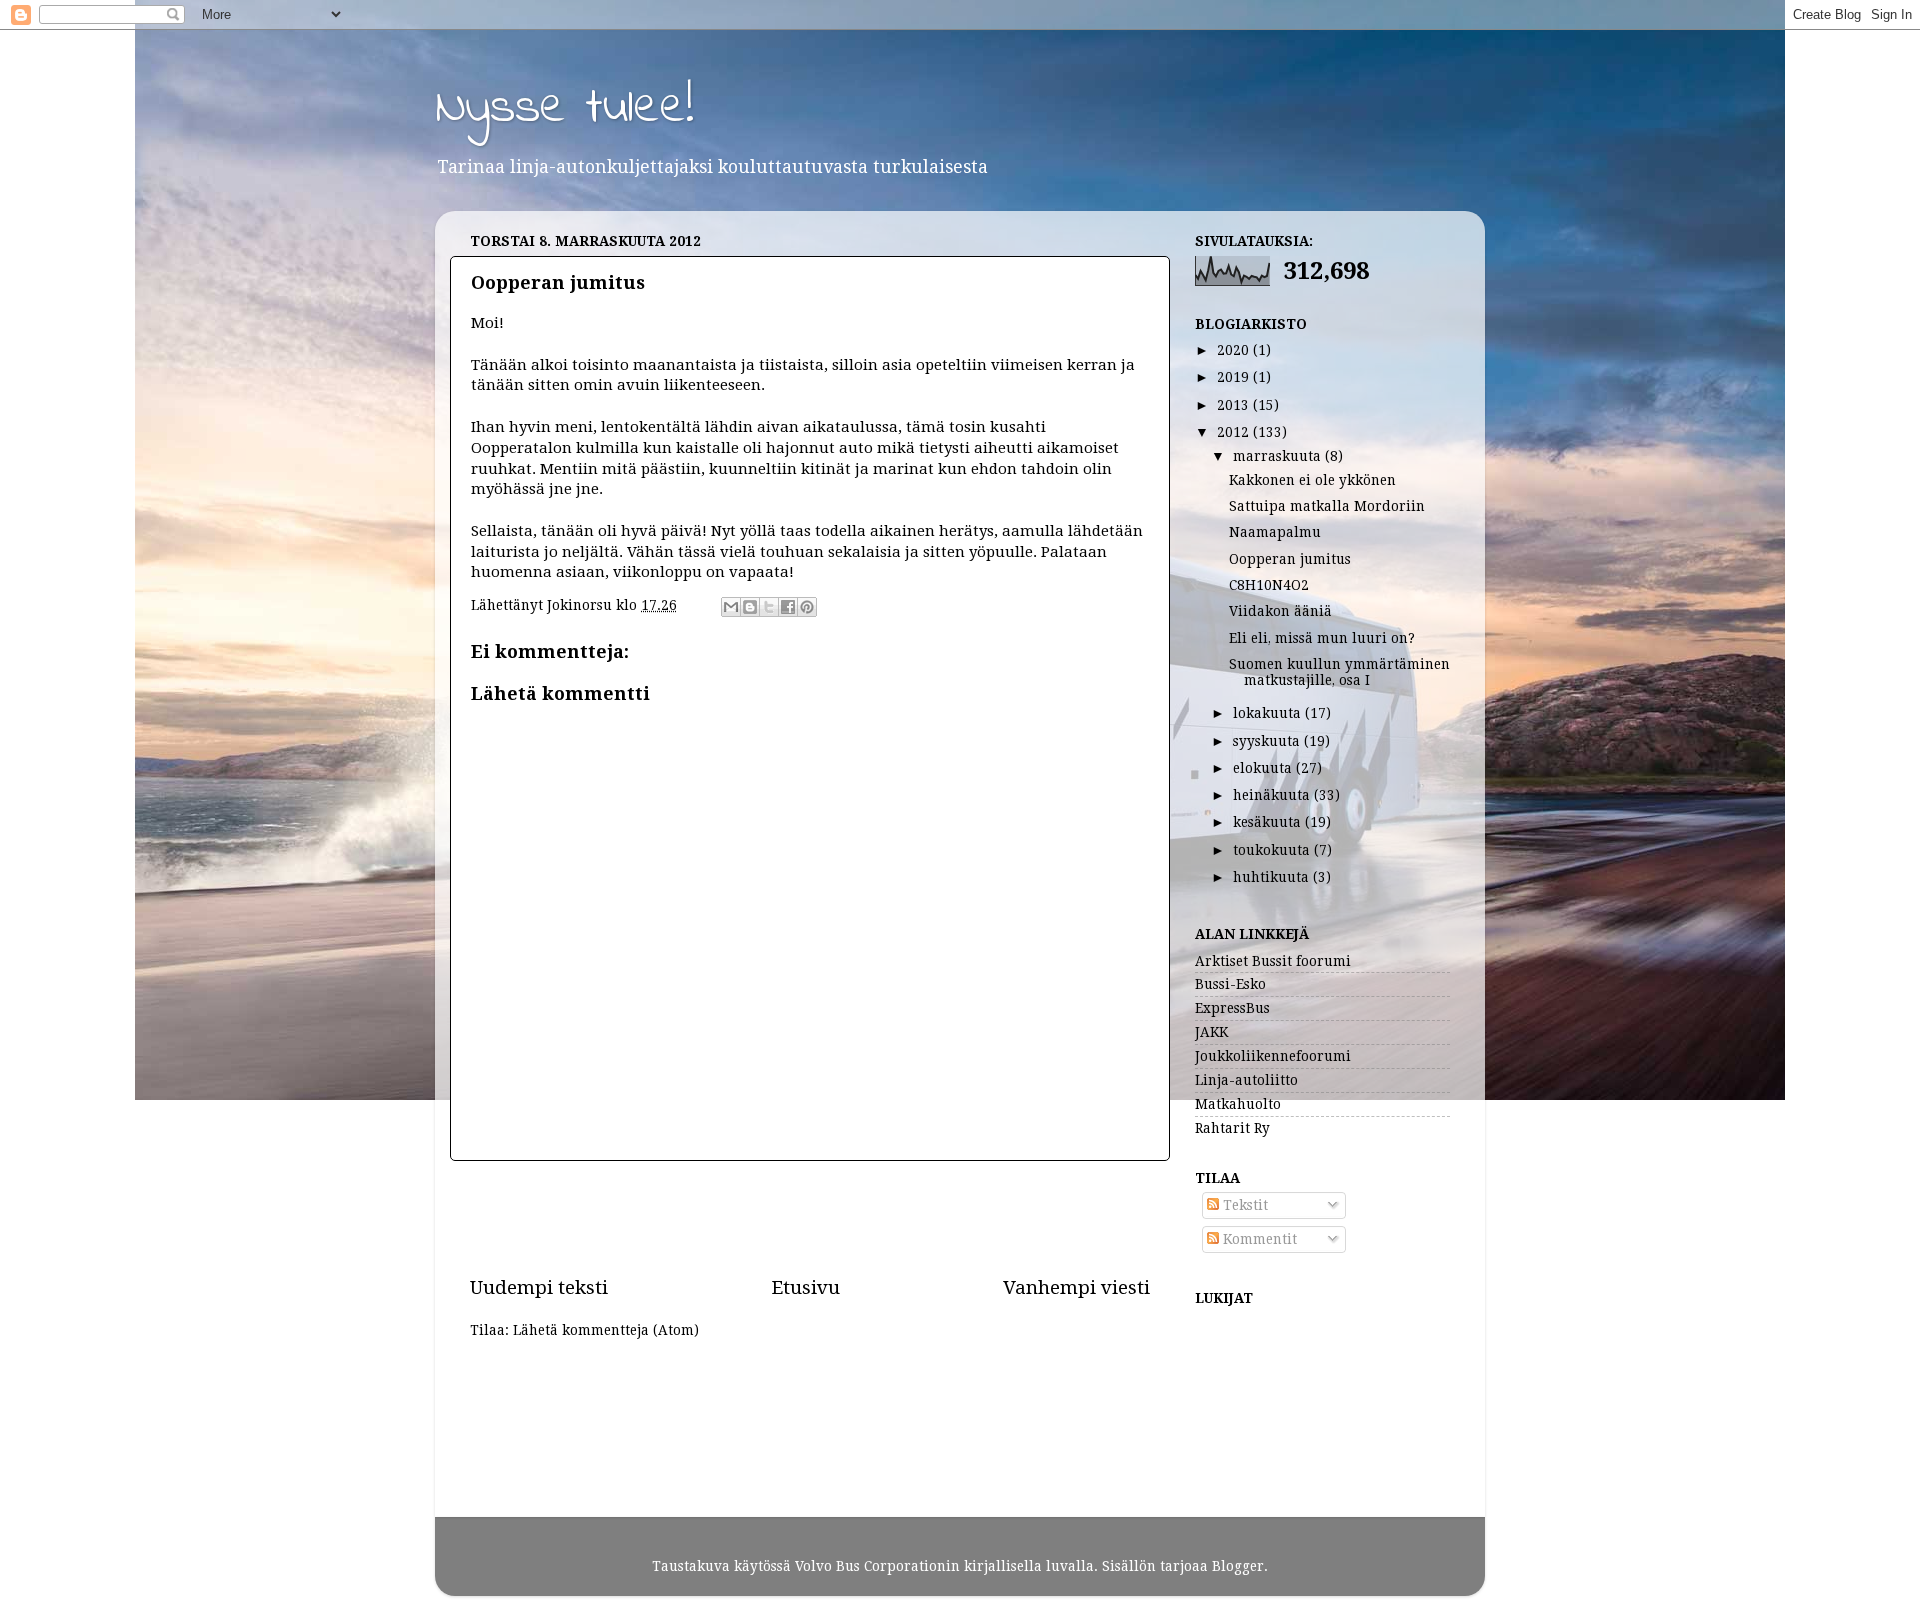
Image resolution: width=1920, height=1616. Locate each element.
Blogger (1238, 1566)
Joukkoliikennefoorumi (1273, 1056)
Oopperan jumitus (1290, 559)
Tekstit (1243, 1205)
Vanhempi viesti (1076, 1287)
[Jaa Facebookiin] (788, 607)
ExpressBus (1232, 1008)
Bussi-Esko (1230, 984)
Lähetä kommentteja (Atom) (606, 1330)
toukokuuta (1273, 850)
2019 (1235, 377)
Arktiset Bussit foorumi (1273, 961)
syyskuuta (1268, 741)
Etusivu (805, 1287)
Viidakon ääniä (1280, 611)
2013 (1235, 405)
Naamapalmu (1275, 532)
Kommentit (1258, 1239)
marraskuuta (1279, 456)
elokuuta (1264, 768)
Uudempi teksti (539, 1287)
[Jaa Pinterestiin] (807, 607)
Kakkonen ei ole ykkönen (1312, 480)
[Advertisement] (810, 1218)
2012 (1235, 432)
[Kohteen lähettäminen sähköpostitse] (731, 607)
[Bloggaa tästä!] (750, 607)
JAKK (1211, 1032)
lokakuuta (1269, 713)
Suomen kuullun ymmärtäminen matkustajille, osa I (1339, 672)
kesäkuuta (1269, 822)
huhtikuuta (1273, 877)
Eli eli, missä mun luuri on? (1322, 638)
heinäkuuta (1273, 795)
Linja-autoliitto (1246, 1080)
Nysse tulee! (564, 108)
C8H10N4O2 (1269, 585)
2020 (1235, 350)
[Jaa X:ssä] (769, 607)
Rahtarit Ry (1232, 1128)
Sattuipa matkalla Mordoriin (1327, 506)
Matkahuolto (1238, 1104)
